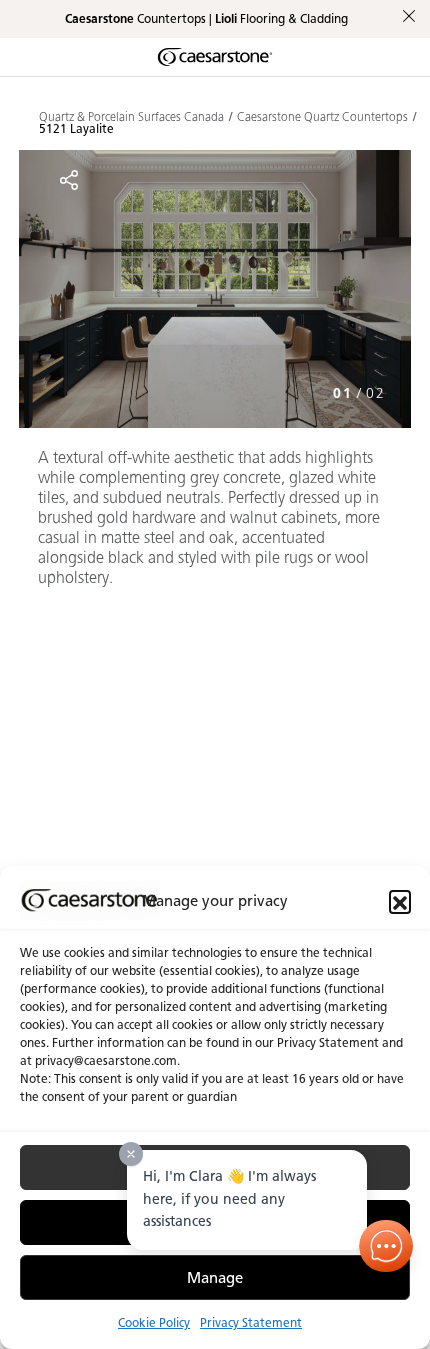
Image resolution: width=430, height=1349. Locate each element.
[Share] (69, 180)
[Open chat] (386, 1246)
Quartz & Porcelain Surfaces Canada (131, 117)
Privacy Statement (251, 1322)
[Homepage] (215, 57)
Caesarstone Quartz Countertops (322, 117)
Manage (215, 1278)
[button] (400, 901)
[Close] (131, 1154)
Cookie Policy (154, 1322)
